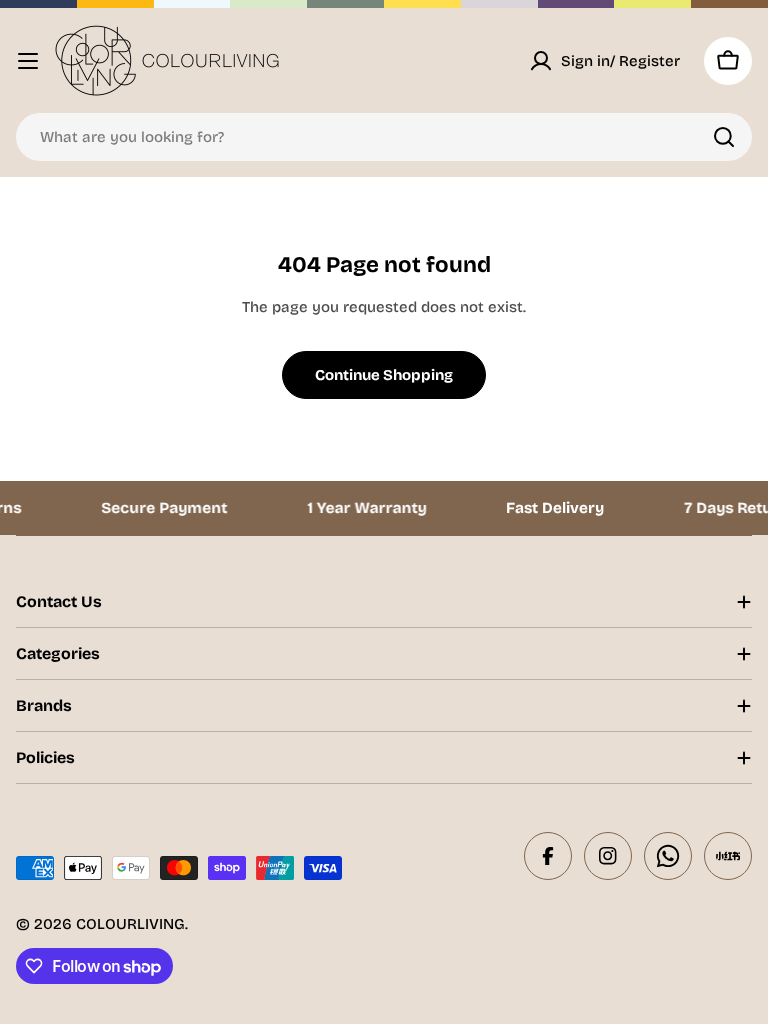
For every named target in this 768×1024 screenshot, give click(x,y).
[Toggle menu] (28, 61)
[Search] (724, 137)
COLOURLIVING (130, 924)
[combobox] (384, 137)
